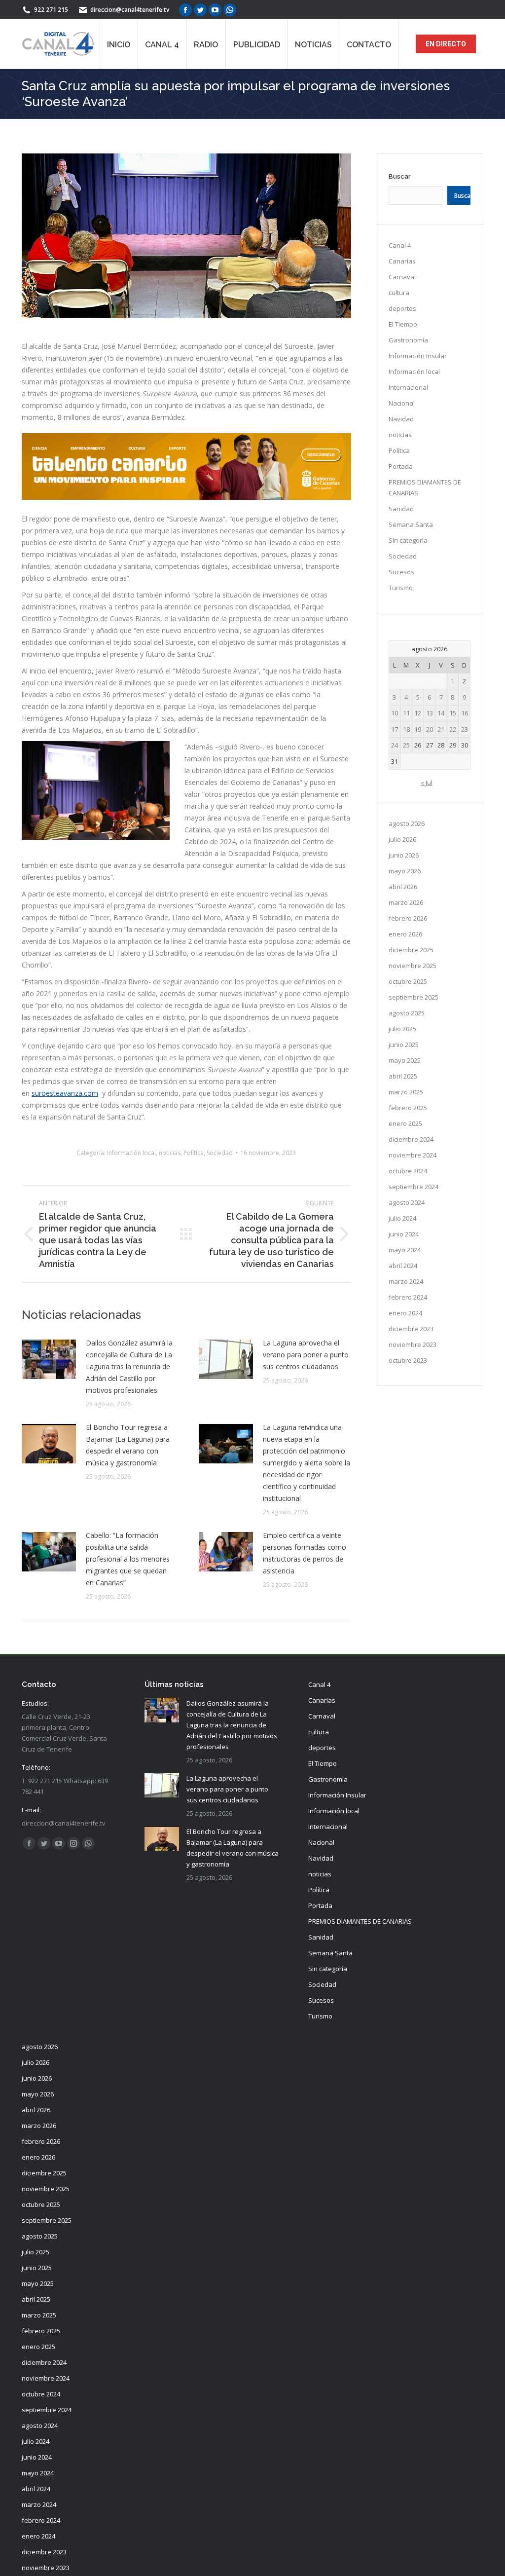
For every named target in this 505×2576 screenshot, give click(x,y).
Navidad (401, 419)
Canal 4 (400, 245)
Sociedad (220, 1153)
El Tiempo (403, 324)
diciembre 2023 (411, 1329)
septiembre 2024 (414, 1187)
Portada (401, 466)
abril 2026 (403, 887)
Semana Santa (411, 524)
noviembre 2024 (413, 1155)
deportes (402, 308)
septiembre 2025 (414, 997)
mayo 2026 (405, 871)
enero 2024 (405, 1313)
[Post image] (49, 1359)
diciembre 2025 (411, 950)
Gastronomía (408, 340)
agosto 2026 (407, 823)
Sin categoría (408, 540)
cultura (399, 293)
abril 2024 (403, 1266)
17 (395, 729)
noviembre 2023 (413, 1344)
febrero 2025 (408, 1108)
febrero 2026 (408, 918)
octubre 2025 (408, 981)
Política (194, 1153)
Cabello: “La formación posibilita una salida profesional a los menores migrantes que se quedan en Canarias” (128, 1559)
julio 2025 (402, 1029)
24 (395, 745)
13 (430, 713)
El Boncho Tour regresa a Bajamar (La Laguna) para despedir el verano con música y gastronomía (128, 1445)
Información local (131, 1153)
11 (406, 713)
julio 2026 (402, 839)
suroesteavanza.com (65, 1093)
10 (395, 713)
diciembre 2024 (411, 1139)
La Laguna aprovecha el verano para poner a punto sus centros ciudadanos (306, 1355)
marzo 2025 (406, 1092)
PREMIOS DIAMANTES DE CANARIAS (425, 487)
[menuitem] (119, 44)
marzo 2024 (406, 1281)
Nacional (402, 403)
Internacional (408, 387)
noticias (170, 1153)
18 (406, 729)
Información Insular (418, 356)
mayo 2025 (405, 1060)
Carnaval (402, 277)
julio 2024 (402, 1218)
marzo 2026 (406, 902)
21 (441, 729)
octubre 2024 (408, 1171)
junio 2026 (404, 855)
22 (453, 729)
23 (465, 729)
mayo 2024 (405, 1250)
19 (418, 729)
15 (453, 713)
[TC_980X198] (186, 497)
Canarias (402, 261)
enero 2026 (405, 934)
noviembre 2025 (413, 966)
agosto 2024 (407, 1202)
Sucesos (401, 572)
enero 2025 (405, 1123)
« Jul (427, 783)
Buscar (400, 176)
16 (465, 713)
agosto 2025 (407, 1013)
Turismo (401, 588)
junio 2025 (404, 1045)
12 (418, 713)
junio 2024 (404, 1234)
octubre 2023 (408, 1360)
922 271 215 (51, 10)
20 (430, 729)
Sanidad (401, 509)
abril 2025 (403, 1076)
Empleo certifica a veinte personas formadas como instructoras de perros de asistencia (305, 1553)
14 (441, 713)
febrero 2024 (408, 1297)
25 (406, 745)
